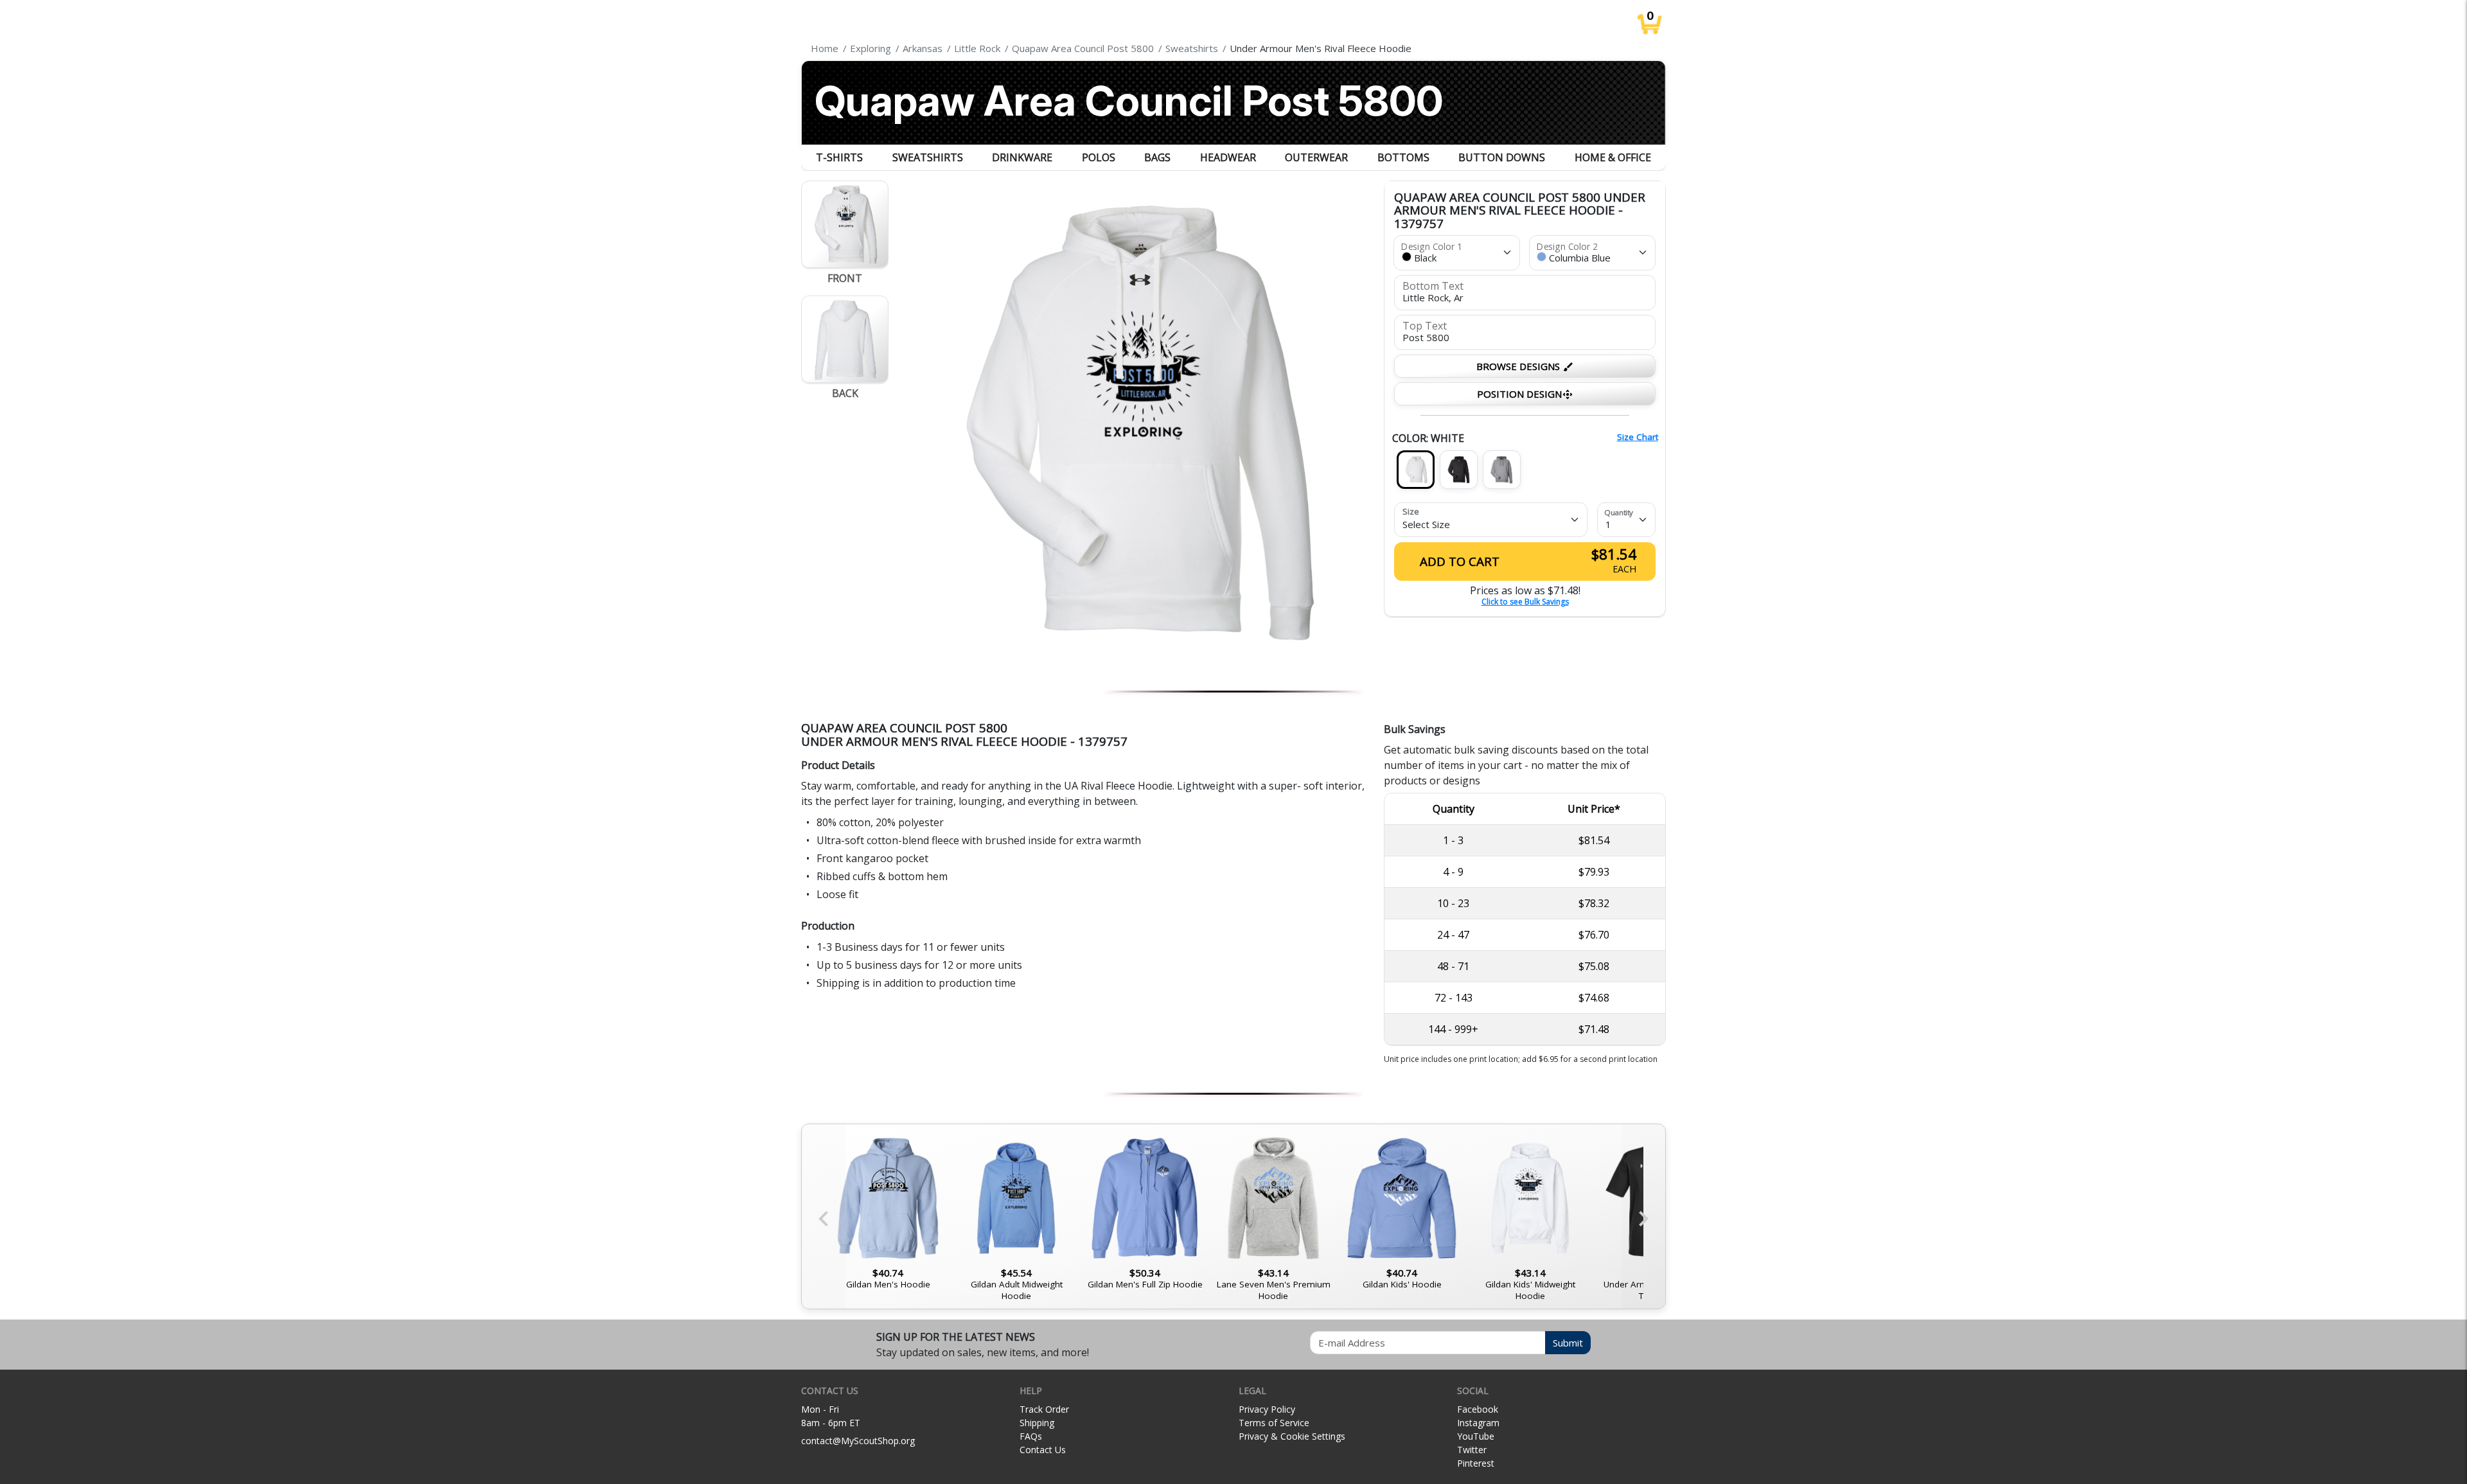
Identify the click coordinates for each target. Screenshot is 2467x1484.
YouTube (1476, 1436)
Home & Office (1613, 157)
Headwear (1228, 157)
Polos (1099, 157)
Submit (1568, 1343)
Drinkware (1022, 157)
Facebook (1478, 1409)
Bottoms (1403, 157)
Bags (1157, 157)
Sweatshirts (928, 157)
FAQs (1031, 1436)
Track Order (1044, 1409)
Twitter (1472, 1450)
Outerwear (1316, 157)
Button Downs (1502, 157)
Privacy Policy (1267, 1409)
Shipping (1037, 1423)
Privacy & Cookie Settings (1292, 1436)
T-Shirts (839, 157)
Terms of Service (1274, 1423)
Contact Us (1043, 1450)
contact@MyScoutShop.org (858, 1441)
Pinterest (1476, 1463)
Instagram (1478, 1423)
